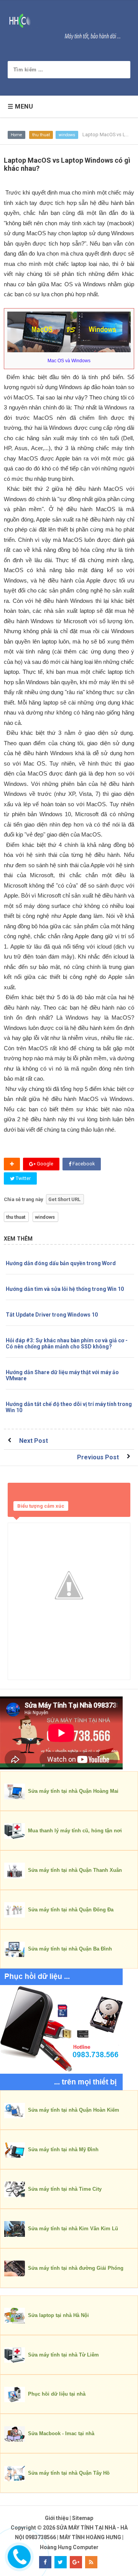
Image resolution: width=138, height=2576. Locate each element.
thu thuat (41, 135)
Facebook (83, 1164)
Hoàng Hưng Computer (69, 2547)
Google (44, 1164)
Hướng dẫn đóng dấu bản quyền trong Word (61, 1263)
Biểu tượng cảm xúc (41, 1506)
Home (16, 135)
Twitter (23, 1178)
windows (67, 135)
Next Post (34, 1441)
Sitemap (83, 2518)
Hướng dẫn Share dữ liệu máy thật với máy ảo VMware (62, 1375)
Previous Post (98, 1457)
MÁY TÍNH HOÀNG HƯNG (90, 2537)
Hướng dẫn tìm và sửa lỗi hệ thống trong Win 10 (65, 1289)
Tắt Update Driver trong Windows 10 (52, 1315)
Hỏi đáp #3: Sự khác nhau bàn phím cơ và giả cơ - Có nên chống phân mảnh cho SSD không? (67, 1343)
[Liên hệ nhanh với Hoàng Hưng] (18, 2555)
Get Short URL (64, 1199)
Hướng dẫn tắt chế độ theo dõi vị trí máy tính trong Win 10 (69, 1407)
